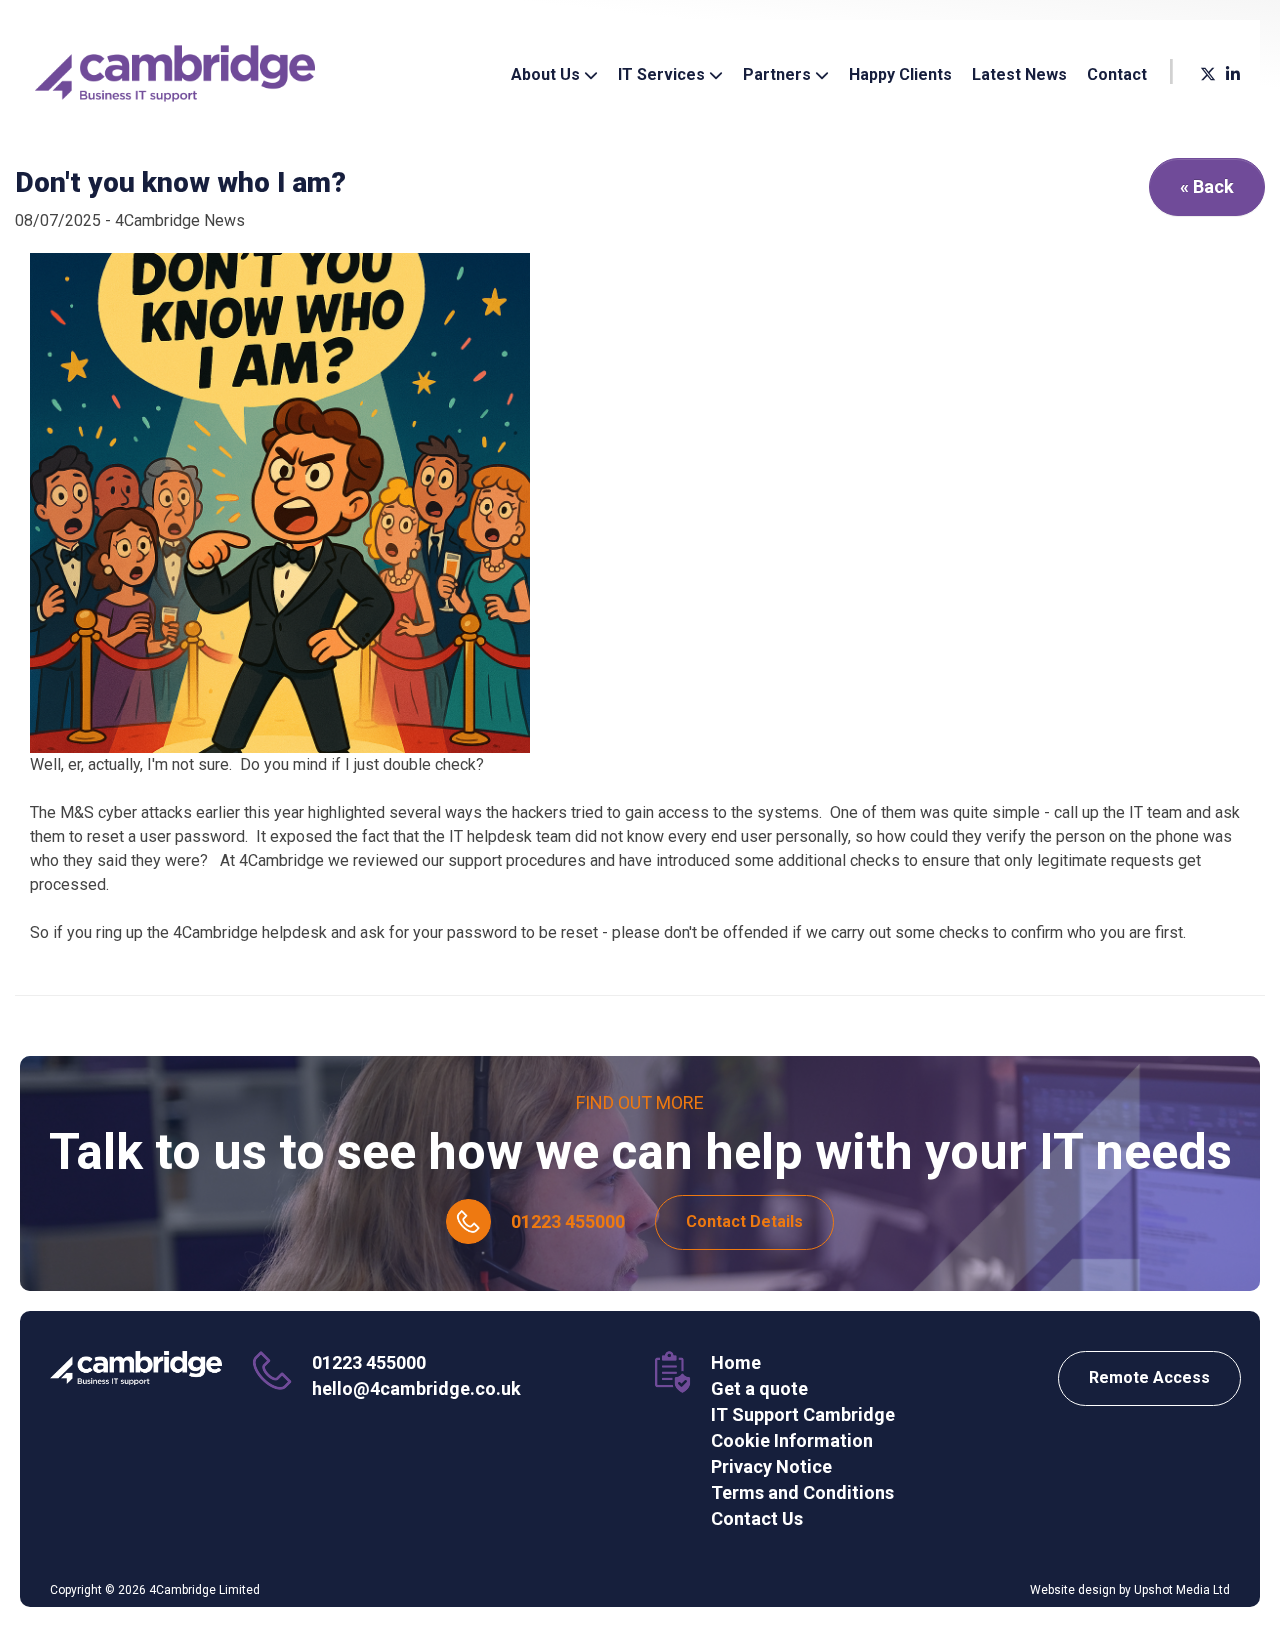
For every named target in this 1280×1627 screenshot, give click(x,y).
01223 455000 (568, 1221)
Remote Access (1149, 1377)
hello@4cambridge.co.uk (416, 1388)
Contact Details (744, 1221)
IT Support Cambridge (803, 1414)
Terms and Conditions (802, 1492)
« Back (1207, 186)
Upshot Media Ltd (1182, 1590)
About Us (547, 82)
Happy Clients (900, 74)
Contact (1117, 74)
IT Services (663, 82)
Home (736, 1362)
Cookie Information (792, 1440)
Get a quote (759, 1388)
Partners (779, 82)
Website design (1073, 1590)
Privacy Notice (771, 1466)
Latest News (1019, 74)
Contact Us (757, 1518)
